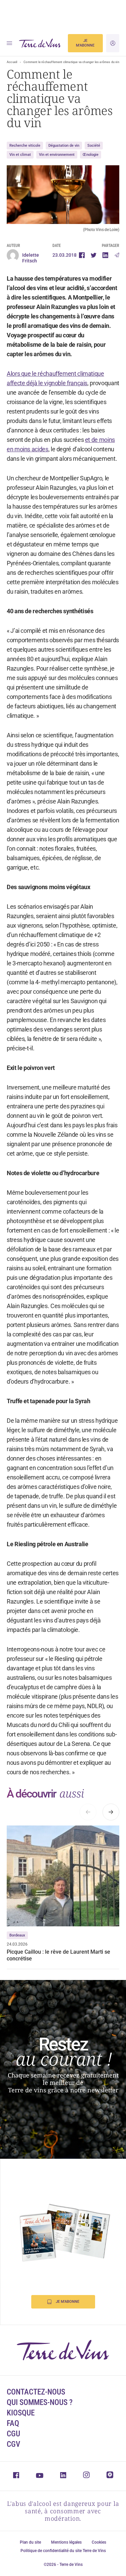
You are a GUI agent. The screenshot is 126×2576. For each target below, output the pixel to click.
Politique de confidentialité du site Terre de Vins (63, 2551)
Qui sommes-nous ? (40, 2402)
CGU (13, 2434)
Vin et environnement (57, 155)
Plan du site (30, 2542)
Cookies (99, 2542)
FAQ (13, 2423)
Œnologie (91, 155)
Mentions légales (66, 2542)
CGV (13, 2444)
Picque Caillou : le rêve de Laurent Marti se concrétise (58, 1955)
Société (94, 146)
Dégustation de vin (64, 146)
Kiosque (21, 2413)
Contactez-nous (36, 2392)
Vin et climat (20, 155)
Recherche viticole (25, 146)
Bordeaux (17, 1935)
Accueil (12, 62)
